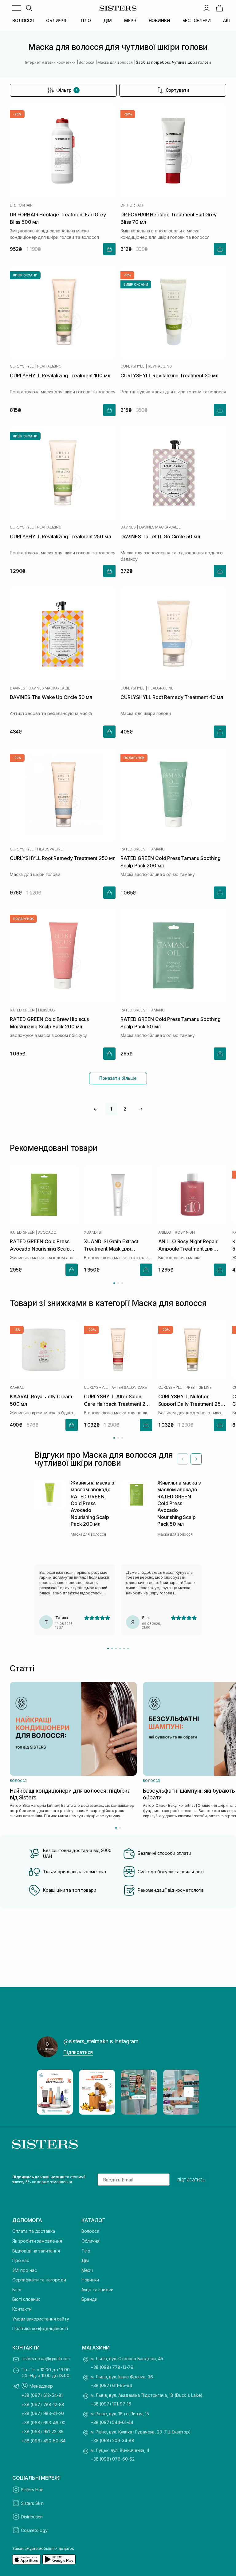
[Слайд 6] (128, 1648)
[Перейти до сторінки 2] (118, 1283)
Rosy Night (186, 1232)
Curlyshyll (22, 366)
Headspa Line (160, 688)
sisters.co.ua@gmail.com (46, 2359)
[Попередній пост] (47, 2092)
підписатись (191, 2180)
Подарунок (134, 758)
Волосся (90, 2231)
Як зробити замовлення (37, 2241)
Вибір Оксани (25, 275)
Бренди (89, 2299)
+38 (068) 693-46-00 (43, 2423)
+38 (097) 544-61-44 (112, 2422)
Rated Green (133, 849)
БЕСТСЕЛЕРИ (197, 20)
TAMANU (157, 849)
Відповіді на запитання (36, 2251)
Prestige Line (199, 1387)
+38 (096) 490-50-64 (43, 2441)
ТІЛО (85, 20)
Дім (85, 2260)
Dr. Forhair (21, 205)
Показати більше (118, 1078)
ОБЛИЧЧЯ (57, 20)
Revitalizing (49, 366)
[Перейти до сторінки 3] (122, 1283)
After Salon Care (129, 1387)
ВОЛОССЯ (23, 20)
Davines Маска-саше (160, 527)
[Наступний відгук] (196, 1459)
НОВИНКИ (159, 20)
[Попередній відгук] (183, 1459)
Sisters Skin (32, 2503)
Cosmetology (34, 2530)
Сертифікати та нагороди (39, 2280)
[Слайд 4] (120, 1648)
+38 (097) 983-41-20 (43, 2413)
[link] (219, 8)
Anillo (165, 1232)
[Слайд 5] (124, 1648)
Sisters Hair (32, 2490)
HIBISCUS (47, 1010)
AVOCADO (47, 1232)
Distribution (32, 2517)
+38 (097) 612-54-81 (42, 2395)
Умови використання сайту (41, 2319)
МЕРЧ (130, 20)
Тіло (86, 2251)
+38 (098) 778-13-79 (112, 2367)
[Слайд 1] (108, 1648)
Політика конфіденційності (40, 2328)
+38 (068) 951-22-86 (43, 2431)
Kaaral (17, 1387)
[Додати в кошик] (109, 249)
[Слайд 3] (116, 1648)
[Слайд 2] (112, 1648)
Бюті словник (26, 2299)
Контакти (22, 2309)
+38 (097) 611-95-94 (111, 2385)
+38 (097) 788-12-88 (43, 2404)
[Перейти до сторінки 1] (114, 1283)
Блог (17, 2290)
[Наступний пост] (189, 2092)
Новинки (90, 2280)
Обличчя (90, 2241)
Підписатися (78, 2052)
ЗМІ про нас (24, 2270)
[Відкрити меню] (17, 8)
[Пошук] (29, 8)
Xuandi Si (93, 1232)
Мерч (87, 2270)
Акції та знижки (97, 2290)
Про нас (21, 2260)
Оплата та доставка (33, 2231)
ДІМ (108, 20)
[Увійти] (206, 8)
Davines (128, 527)
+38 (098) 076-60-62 (113, 2459)
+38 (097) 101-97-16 (111, 2404)
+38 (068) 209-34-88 (112, 2440)
